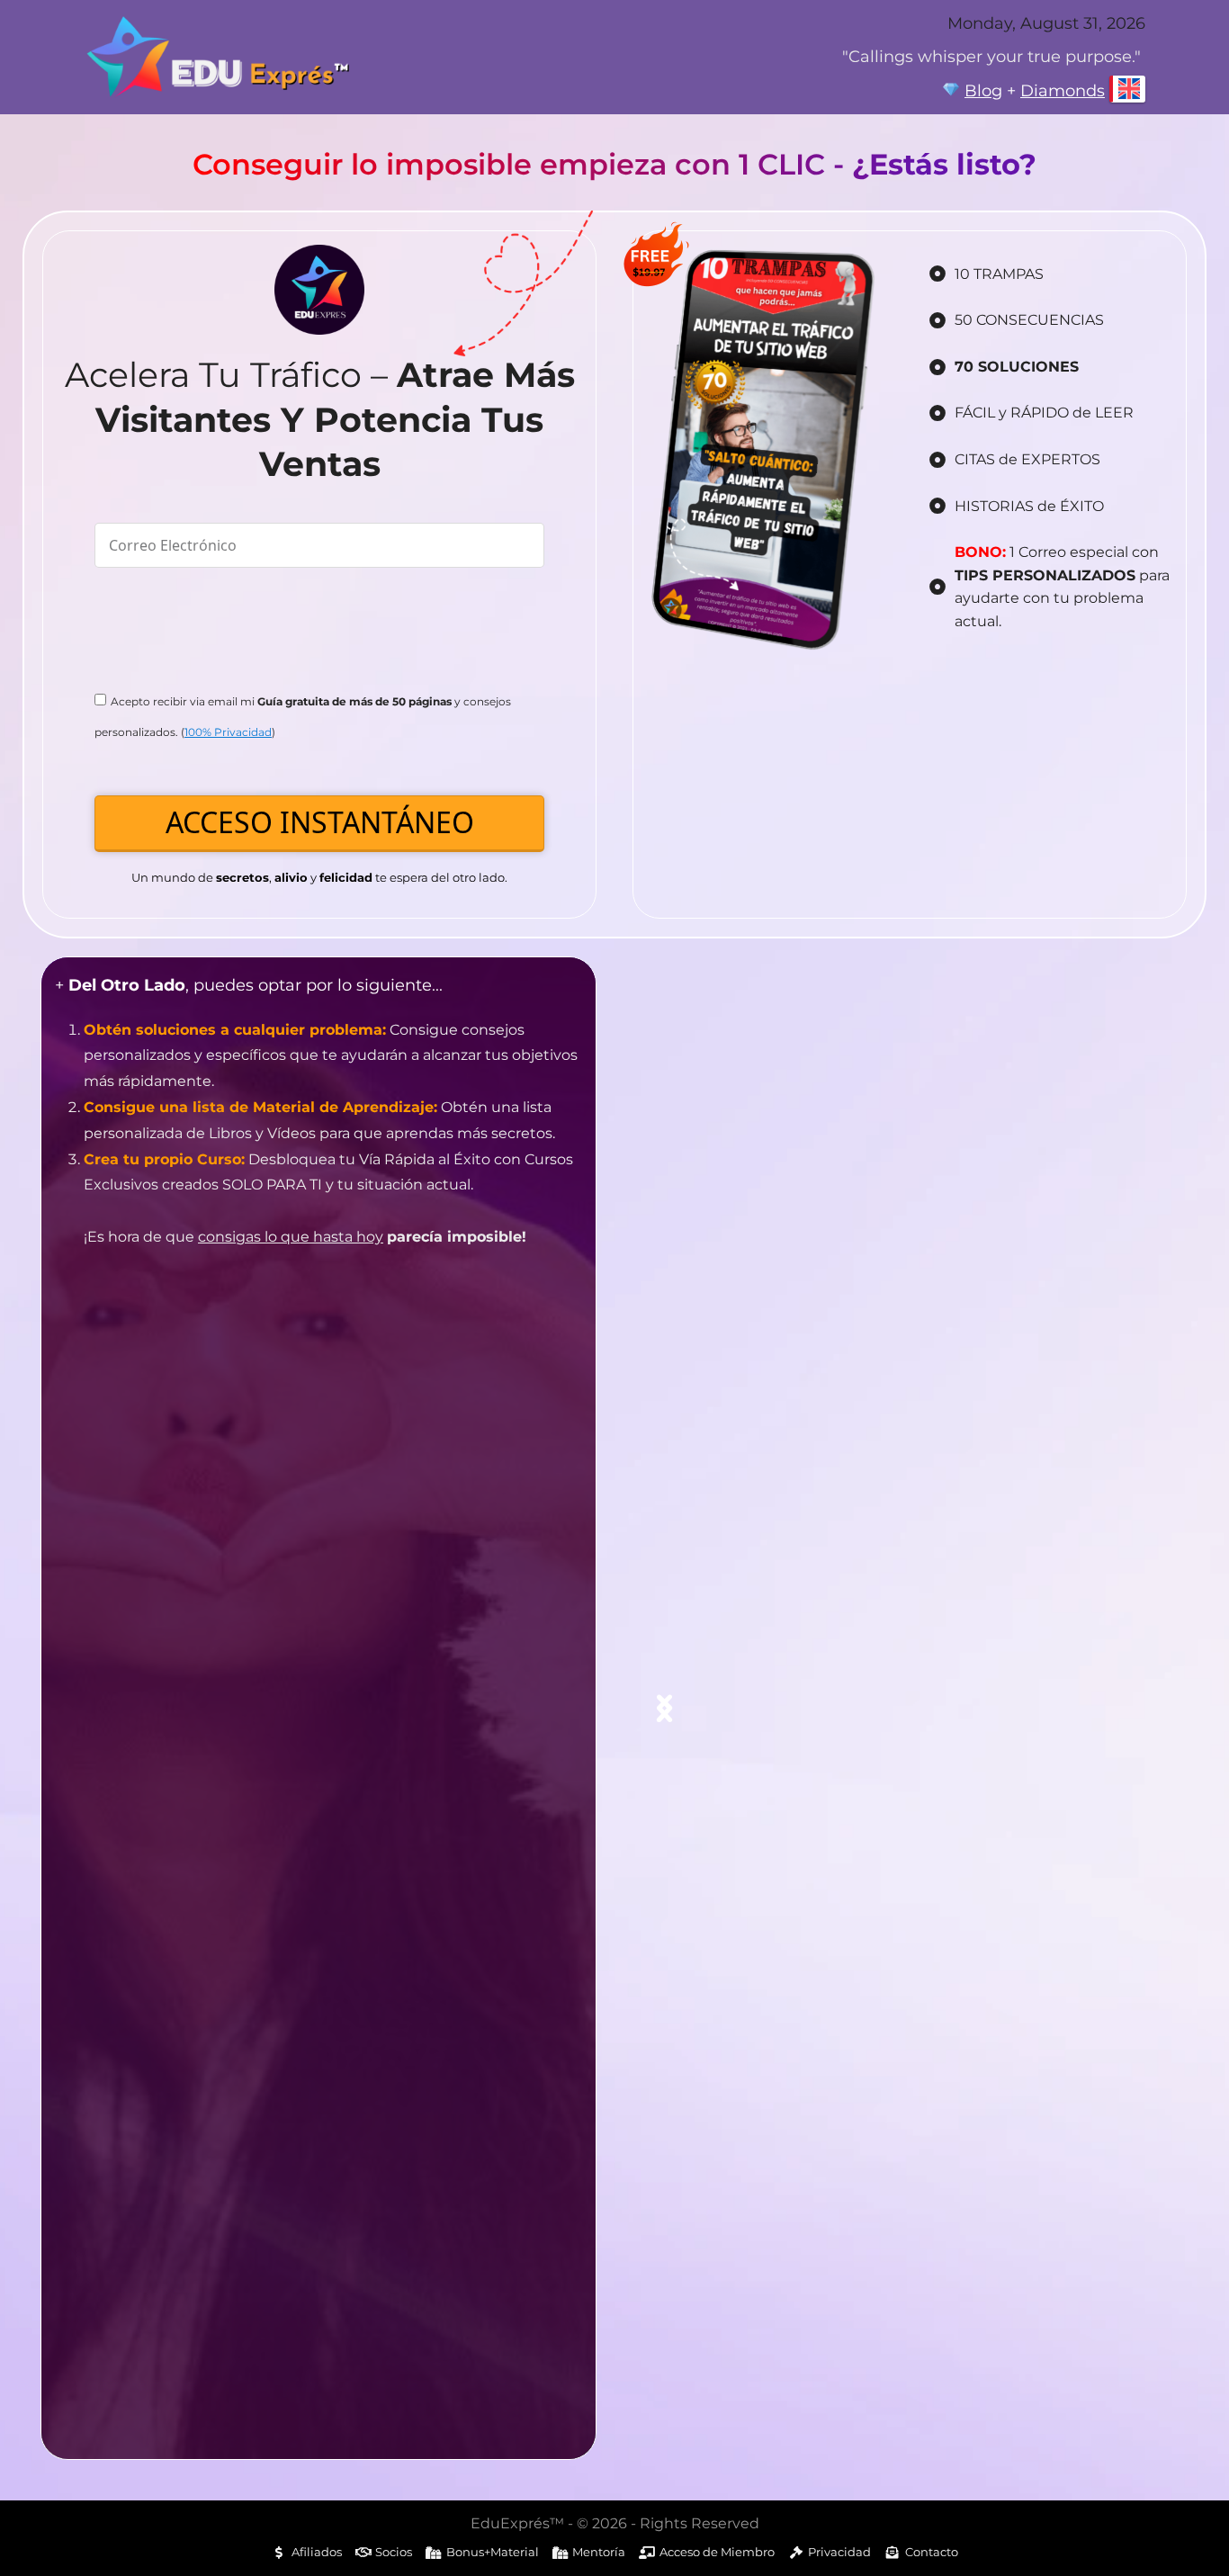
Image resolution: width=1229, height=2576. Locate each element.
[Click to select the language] (1127, 89)
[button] (664, 1708)
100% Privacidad (228, 732)
